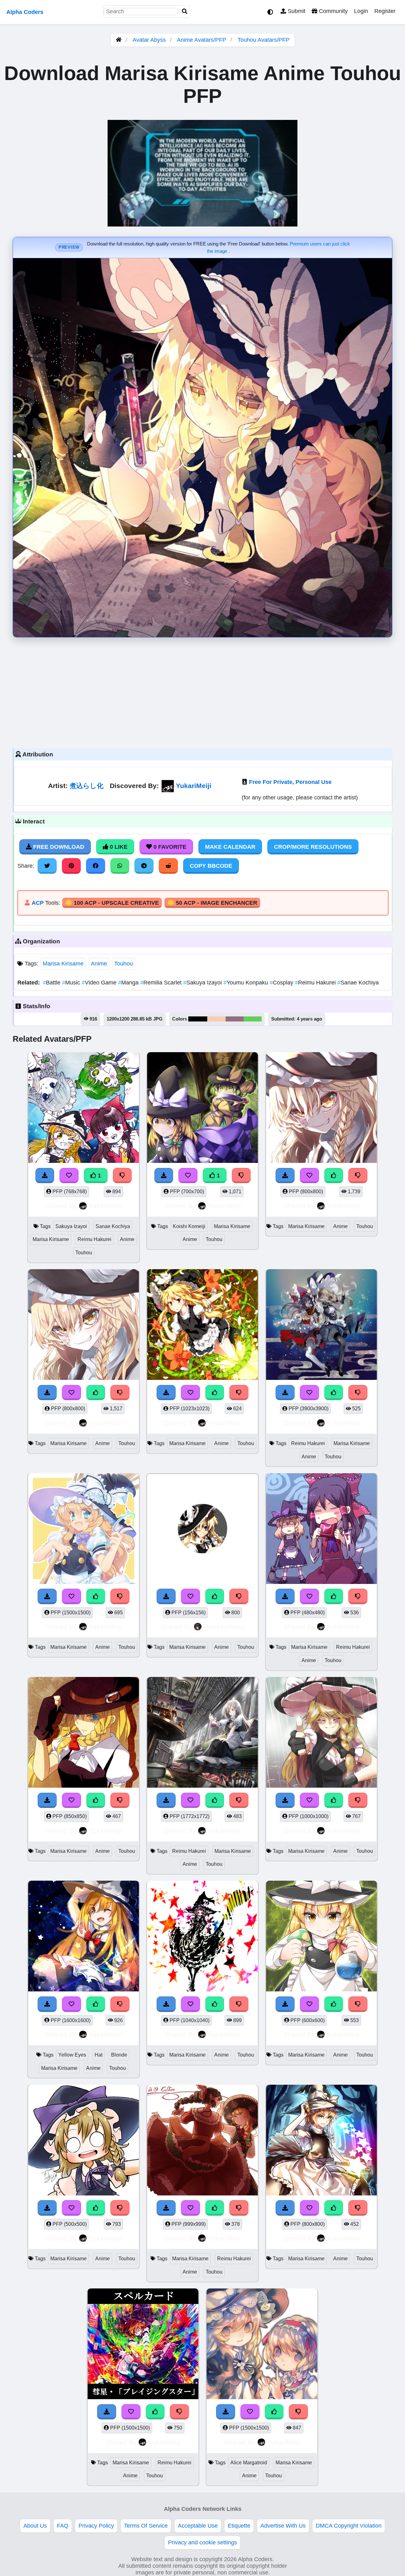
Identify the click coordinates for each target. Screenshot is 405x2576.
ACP (38, 903)
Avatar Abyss (149, 40)
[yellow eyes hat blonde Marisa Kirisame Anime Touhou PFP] (84, 1937)
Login (361, 11)
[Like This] (334, 1176)
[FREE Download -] (45, 1176)
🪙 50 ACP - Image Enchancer (212, 903)
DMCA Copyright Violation (349, 2526)
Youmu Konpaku (246, 983)
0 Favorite (169, 847)
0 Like (118, 847)
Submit (296, 11)
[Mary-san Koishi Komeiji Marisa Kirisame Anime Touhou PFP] (202, 1109)
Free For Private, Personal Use (290, 782)
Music (72, 983)
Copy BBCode (211, 866)
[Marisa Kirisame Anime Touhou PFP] (321, 1109)
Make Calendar (230, 847)
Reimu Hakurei (316, 983)
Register (385, 11)
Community (333, 11)
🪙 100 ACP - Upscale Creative (112, 903)
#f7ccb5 (216, 1019)
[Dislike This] (122, 1176)
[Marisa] (202, 1530)
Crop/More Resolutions (313, 847)
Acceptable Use (198, 2526)
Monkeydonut (224, 1627)
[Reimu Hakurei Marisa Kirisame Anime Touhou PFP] (321, 1326)
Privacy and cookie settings (202, 2542)
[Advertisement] (202, 691)
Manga (129, 983)
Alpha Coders (25, 12)
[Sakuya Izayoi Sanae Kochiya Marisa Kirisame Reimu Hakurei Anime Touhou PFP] (84, 1109)
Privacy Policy (96, 2526)
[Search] (185, 12)
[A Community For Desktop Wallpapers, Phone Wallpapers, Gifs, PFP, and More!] (119, 40)
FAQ (63, 2526)
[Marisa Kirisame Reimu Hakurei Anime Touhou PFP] (321, 1530)
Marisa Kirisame (63, 964)
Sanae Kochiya (358, 983)
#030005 (198, 1019)
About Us (35, 2526)
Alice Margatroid (249, 2463)
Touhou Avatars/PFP (264, 40)
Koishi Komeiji (189, 1226)
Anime (99, 964)
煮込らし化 (87, 786)
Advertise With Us (283, 2526)
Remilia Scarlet (162, 983)
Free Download (58, 847)
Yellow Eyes (72, 2055)
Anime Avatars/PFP (202, 40)
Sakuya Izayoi (203, 983)
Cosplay (282, 983)
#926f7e (235, 1019)
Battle (52, 983)
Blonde (119, 2055)
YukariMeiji (194, 786)
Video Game (100, 983)
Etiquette (239, 2526)
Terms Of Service (146, 2526)
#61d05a (253, 1019)
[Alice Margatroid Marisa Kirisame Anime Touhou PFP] (262, 2345)
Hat (99, 2055)
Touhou (124, 964)
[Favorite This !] (69, 1176)
